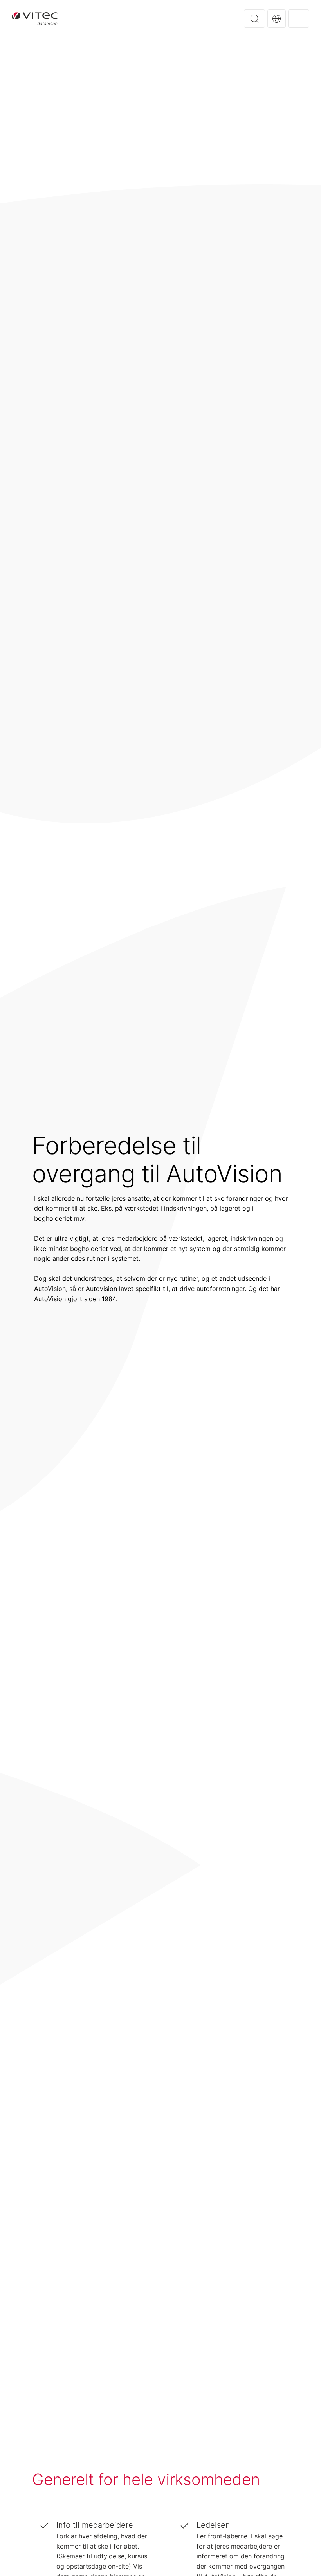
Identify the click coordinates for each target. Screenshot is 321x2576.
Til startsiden (35, 18)
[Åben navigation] (299, 19)
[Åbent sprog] (277, 19)
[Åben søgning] (254, 19)
